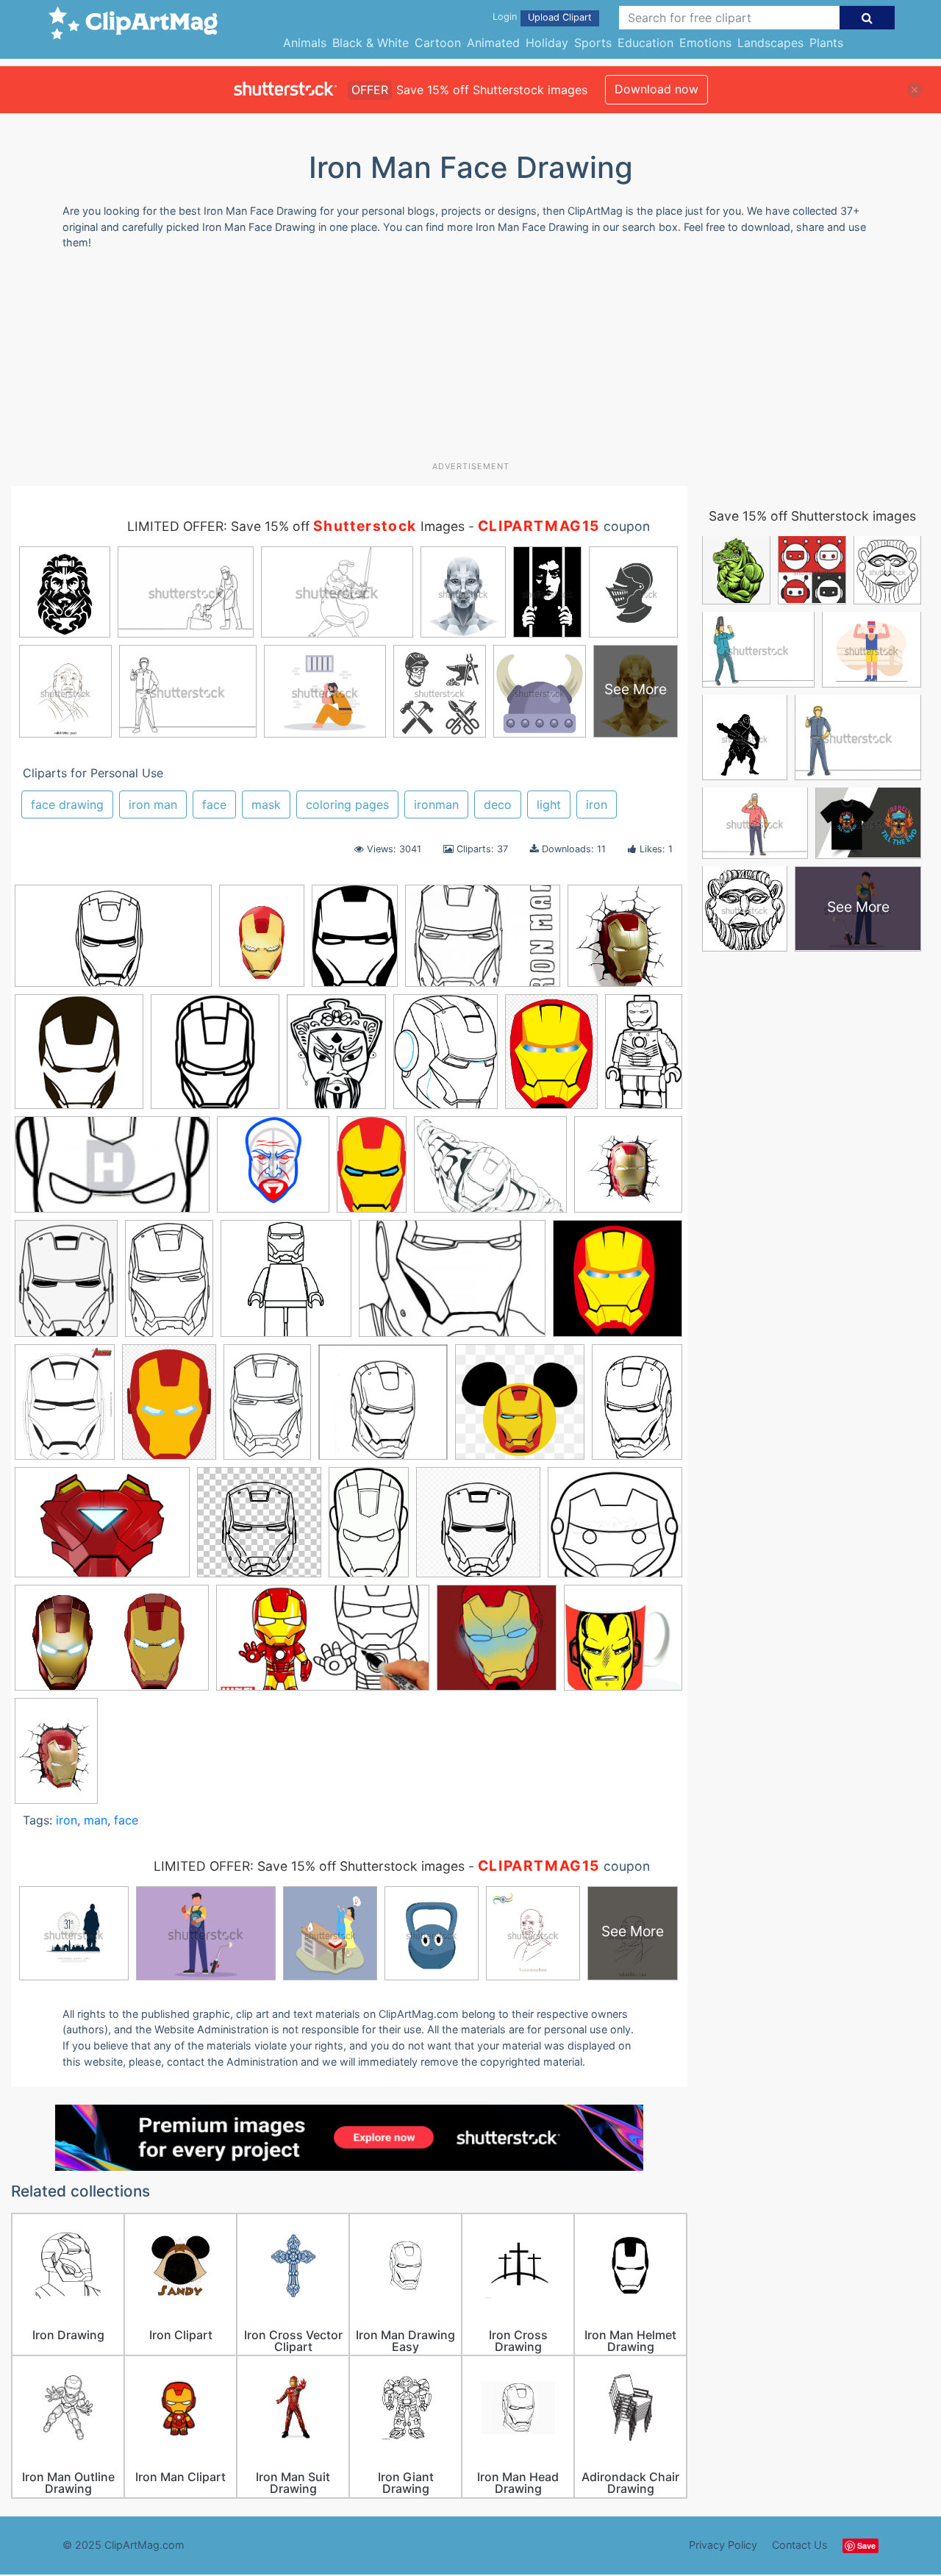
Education (645, 43)
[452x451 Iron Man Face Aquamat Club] (623, 1644)
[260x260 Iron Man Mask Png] (520, 1409)
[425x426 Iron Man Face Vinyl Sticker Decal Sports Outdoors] (79, 1059)
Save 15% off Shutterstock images (812, 516)
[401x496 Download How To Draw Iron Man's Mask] (446, 1059)
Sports (593, 43)
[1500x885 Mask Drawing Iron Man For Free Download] (113, 943)
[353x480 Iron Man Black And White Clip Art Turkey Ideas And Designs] (355, 943)
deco (498, 804)
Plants (826, 43)
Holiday (547, 43)
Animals (305, 43)
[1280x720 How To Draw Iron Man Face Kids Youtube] (323, 1645)
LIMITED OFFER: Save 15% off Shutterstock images (309, 1866)
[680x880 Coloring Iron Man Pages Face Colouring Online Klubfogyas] (336, 1058)
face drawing (67, 804)
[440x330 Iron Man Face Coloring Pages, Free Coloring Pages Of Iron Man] (483, 943)
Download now (656, 89)
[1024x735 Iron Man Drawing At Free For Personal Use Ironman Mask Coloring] (490, 1171)
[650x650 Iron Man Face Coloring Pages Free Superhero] (286, 1285)
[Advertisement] (470, 361)
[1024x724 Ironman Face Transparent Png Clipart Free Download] (102, 1529)
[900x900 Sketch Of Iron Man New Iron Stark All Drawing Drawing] (478, 1529)
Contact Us (800, 2545)
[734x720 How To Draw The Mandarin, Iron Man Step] (273, 1171)
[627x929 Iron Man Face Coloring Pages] (169, 1285)
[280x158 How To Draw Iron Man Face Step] (112, 1171)
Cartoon (438, 43)
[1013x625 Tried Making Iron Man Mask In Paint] (112, 1645)
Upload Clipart (560, 17)
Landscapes (770, 43)
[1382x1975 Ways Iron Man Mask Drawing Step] (56, 1757)
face (214, 804)
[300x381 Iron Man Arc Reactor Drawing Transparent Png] (66, 1285)
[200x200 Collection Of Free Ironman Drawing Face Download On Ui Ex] (215, 1059)
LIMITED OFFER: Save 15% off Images (296, 526)
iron (597, 804)
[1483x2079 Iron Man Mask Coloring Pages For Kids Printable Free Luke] (637, 1407)
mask (266, 804)
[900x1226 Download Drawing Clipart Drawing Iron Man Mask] (262, 942)
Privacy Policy (723, 2545)
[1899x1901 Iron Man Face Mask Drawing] (618, 1285)
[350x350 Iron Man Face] (497, 1645)
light (549, 804)
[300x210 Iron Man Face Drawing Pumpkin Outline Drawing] (452, 1285)
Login (505, 17)
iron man (153, 804)
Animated (493, 43)
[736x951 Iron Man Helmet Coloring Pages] (65, 1409)
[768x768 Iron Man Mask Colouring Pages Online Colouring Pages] (383, 1409)
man (96, 1820)
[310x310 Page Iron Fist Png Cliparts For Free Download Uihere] (259, 1529)
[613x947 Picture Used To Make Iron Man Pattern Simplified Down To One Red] (369, 1528)
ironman (436, 804)
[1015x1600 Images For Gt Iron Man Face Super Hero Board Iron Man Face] (372, 1171)
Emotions (705, 43)
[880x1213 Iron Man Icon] (169, 1409)
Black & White (371, 43)
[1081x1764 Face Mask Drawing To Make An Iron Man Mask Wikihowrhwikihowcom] (644, 1057)
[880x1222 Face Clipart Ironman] (551, 1058)
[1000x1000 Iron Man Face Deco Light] (628, 1170)
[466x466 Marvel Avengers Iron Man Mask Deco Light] (625, 942)
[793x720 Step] (615, 1528)
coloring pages (347, 804)
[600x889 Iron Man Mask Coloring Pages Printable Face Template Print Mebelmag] (267, 1409)
